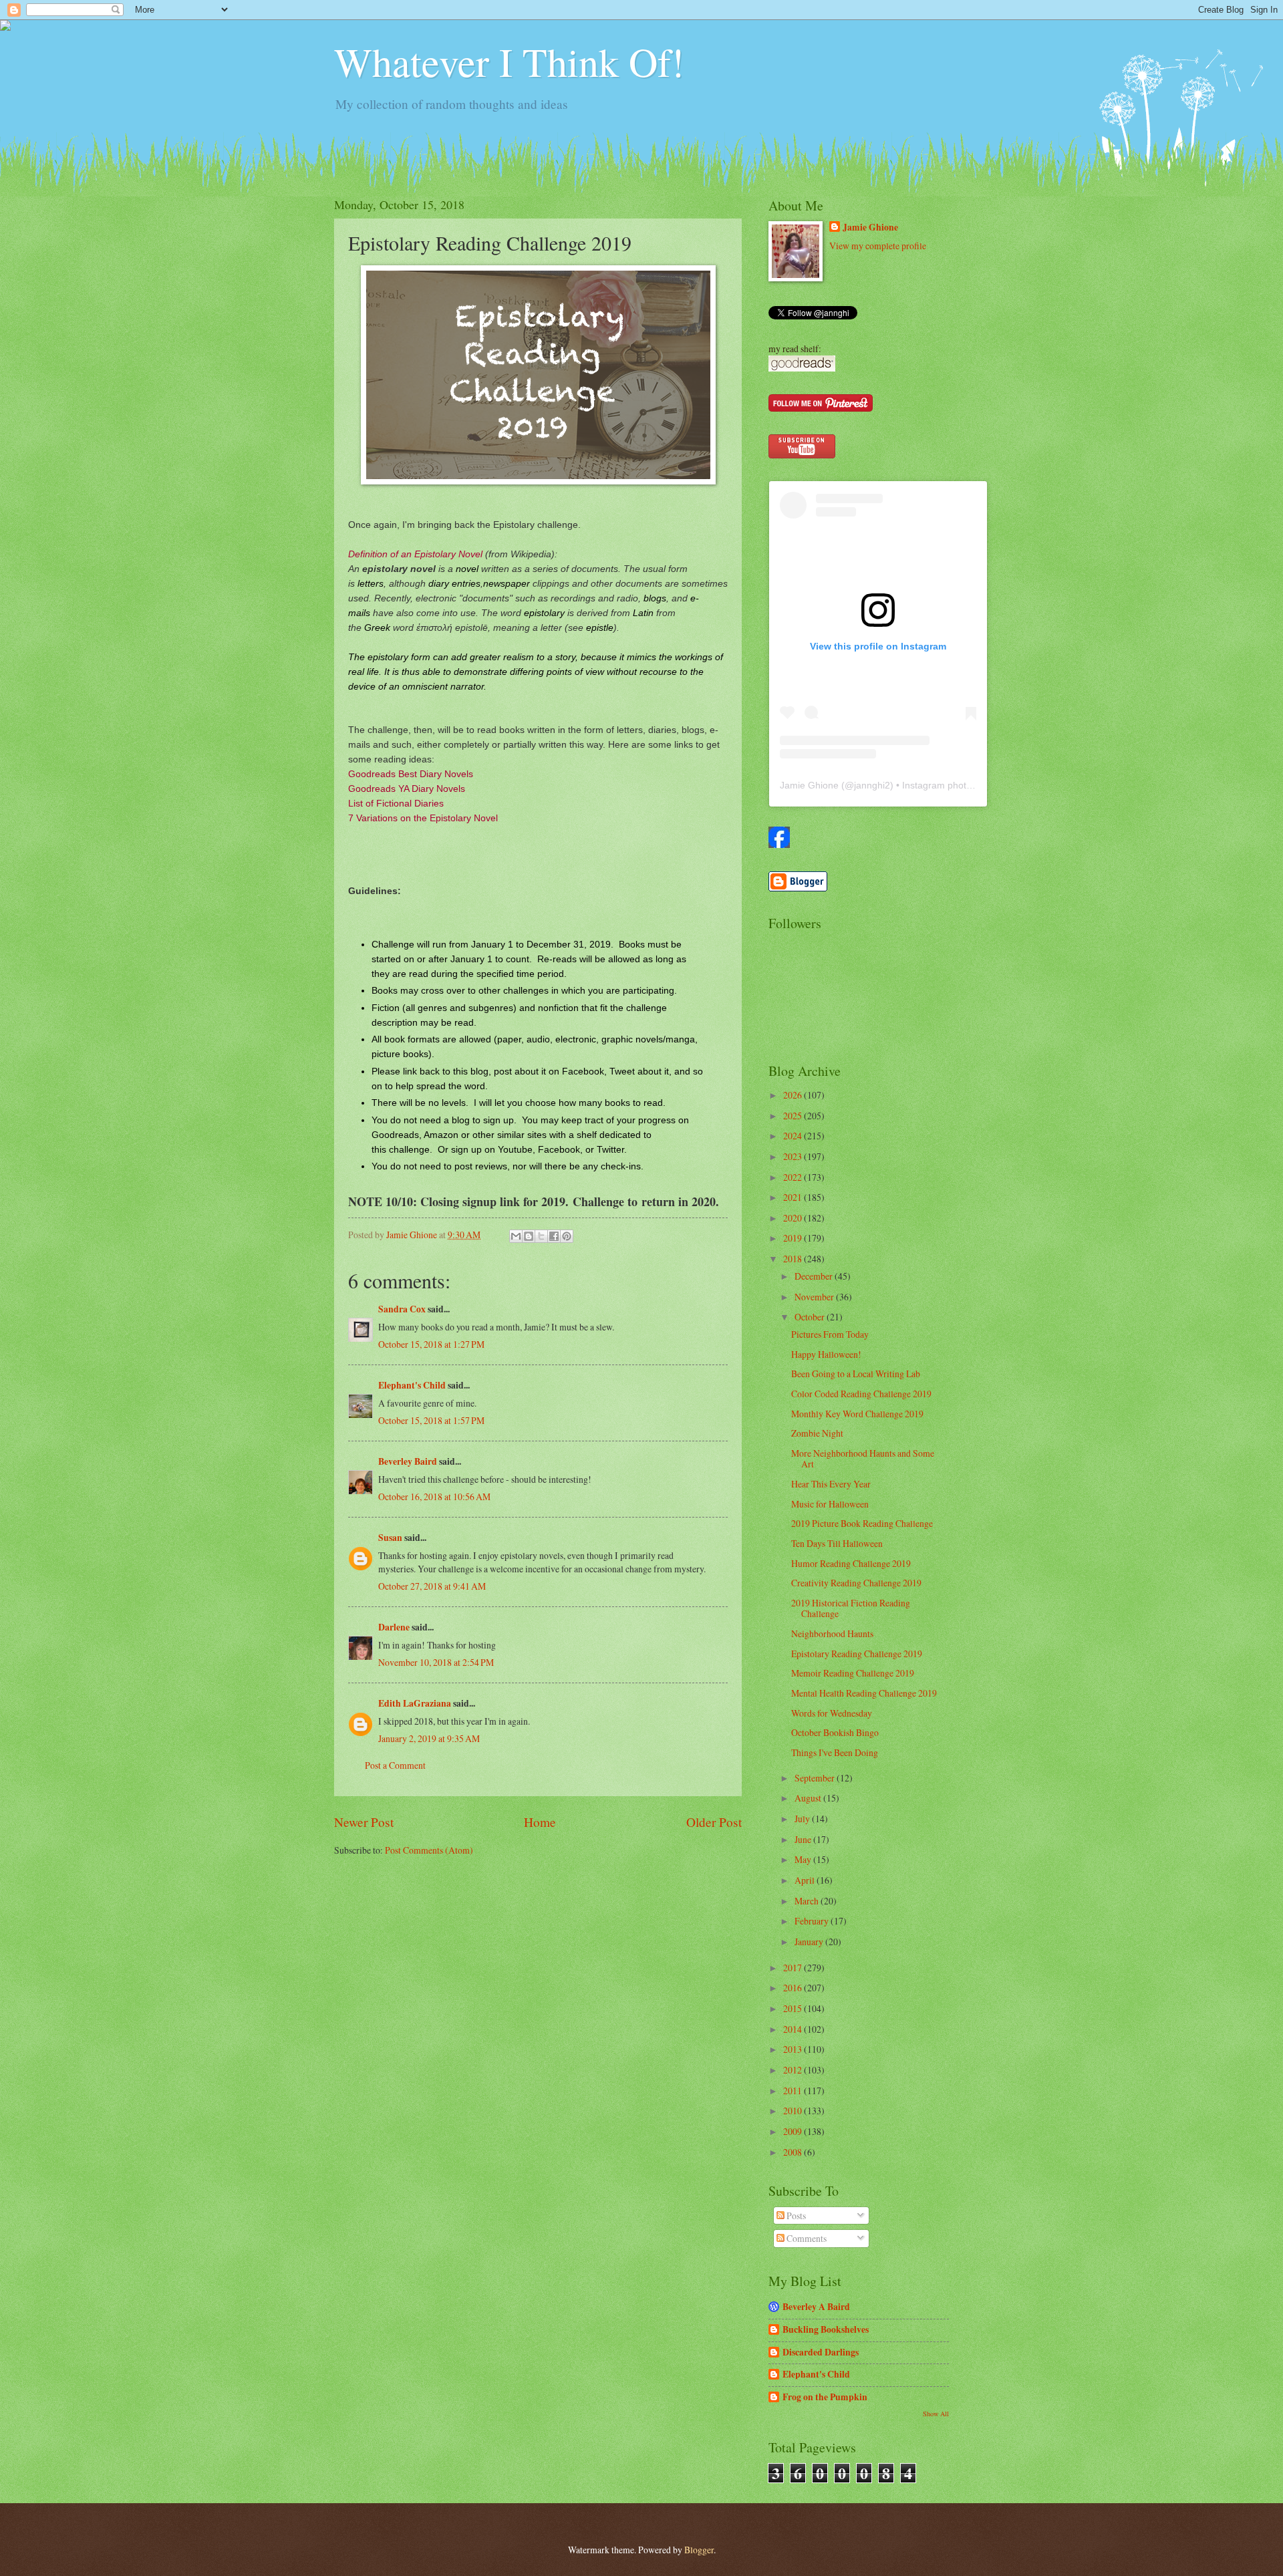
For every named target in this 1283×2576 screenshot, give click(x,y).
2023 (794, 1156)
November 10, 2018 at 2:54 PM (436, 1662)
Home (540, 1822)
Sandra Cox (402, 1309)
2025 (794, 1116)
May (804, 1859)
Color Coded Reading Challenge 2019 (861, 1394)
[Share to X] (541, 1236)
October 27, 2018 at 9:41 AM (432, 1586)
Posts (795, 2215)
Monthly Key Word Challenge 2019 (857, 1414)
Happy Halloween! (826, 1354)
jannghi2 (872, 785)
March (808, 1901)
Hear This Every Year (831, 1484)
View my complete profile (878, 246)
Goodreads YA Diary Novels (407, 789)
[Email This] (516, 1236)
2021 (794, 1197)
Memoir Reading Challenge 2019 (853, 1673)
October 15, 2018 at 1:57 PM (431, 1420)
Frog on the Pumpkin (825, 2397)
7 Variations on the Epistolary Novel (423, 818)
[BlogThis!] (529, 1236)
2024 (794, 1136)
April (806, 1880)
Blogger (699, 2550)
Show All (936, 2414)
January (810, 1942)
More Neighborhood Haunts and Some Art (863, 1459)
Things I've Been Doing (835, 1752)
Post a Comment (395, 1765)
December (815, 1276)
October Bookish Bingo (835, 1732)
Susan (390, 1538)
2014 (794, 2029)
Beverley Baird (408, 1461)
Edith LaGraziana (415, 1703)
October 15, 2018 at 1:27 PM (431, 1344)
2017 (794, 1968)
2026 (794, 1095)
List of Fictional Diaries (396, 803)
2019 (794, 1238)
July (803, 1819)
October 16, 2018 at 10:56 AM (434, 1496)
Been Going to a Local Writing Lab (856, 1374)
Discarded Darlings (821, 2352)
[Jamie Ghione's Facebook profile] (779, 844)
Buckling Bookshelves (826, 2329)
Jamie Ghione (870, 228)
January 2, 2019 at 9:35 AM (429, 1738)
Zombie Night (817, 1433)
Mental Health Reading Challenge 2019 (864, 1693)
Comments (806, 2238)
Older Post (714, 1822)
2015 (794, 2008)
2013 (794, 2049)
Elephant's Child (412, 1385)
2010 (794, 2111)
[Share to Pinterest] (567, 1236)
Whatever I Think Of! (509, 61)
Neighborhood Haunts (832, 1633)
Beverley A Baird (816, 2307)
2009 (794, 2131)
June (804, 1839)
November (815, 1297)
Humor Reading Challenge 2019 (851, 1563)
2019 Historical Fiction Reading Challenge (851, 1608)
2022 (794, 1177)
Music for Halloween (830, 1504)
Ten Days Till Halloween (837, 1543)
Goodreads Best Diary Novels (411, 774)
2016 (794, 1988)
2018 (794, 1259)
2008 (794, 2152)
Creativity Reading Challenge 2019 (856, 1583)
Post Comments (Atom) (429, 1850)
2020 (794, 1218)
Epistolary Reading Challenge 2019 (857, 1654)
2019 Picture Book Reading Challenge (862, 1523)
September (816, 1778)
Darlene (394, 1627)
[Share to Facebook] (554, 1236)
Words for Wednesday (832, 1713)
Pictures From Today (830, 1334)
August (809, 1798)
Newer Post (364, 1822)
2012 (794, 2070)
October (811, 1317)
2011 (794, 2091)
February (813, 1921)
